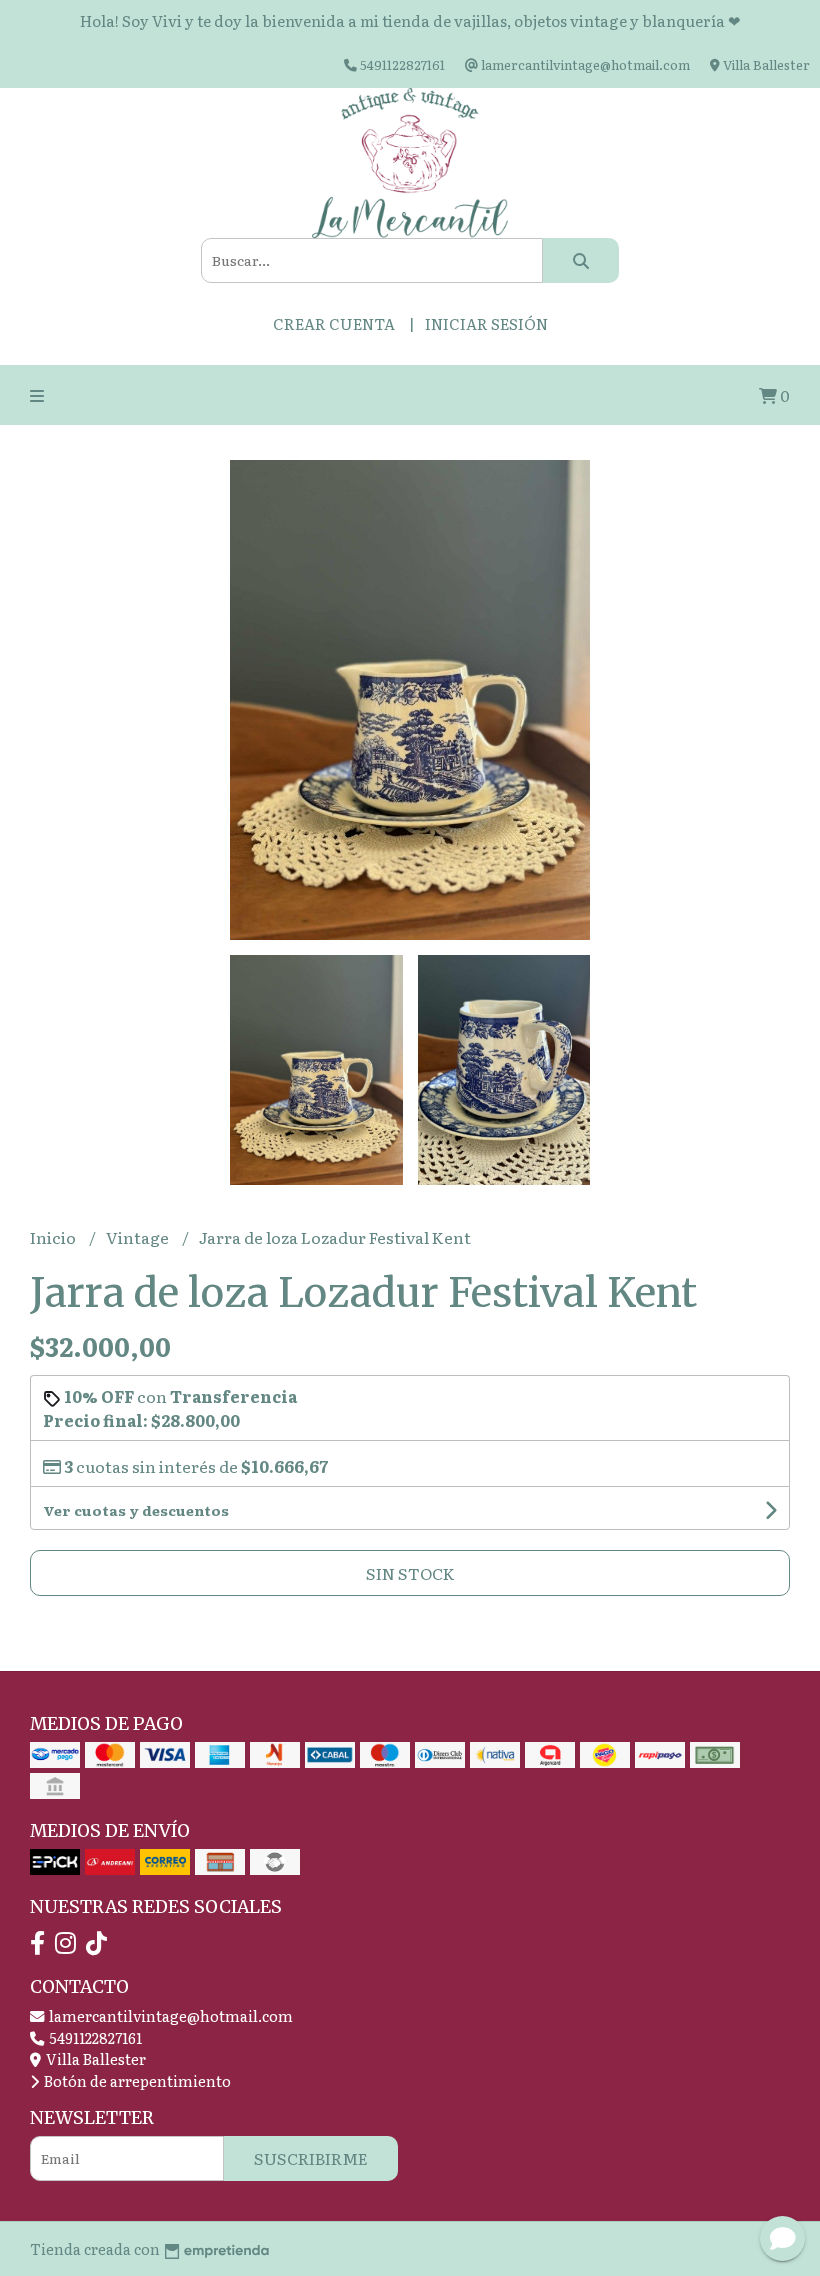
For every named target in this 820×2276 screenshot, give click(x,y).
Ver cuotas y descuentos (136, 1510)
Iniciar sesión (486, 323)
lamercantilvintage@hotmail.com (169, 2015)
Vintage (139, 1237)
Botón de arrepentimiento (136, 2080)
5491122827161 (94, 2037)
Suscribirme (311, 2158)
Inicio (54, 1237)
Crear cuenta (334, 323)
